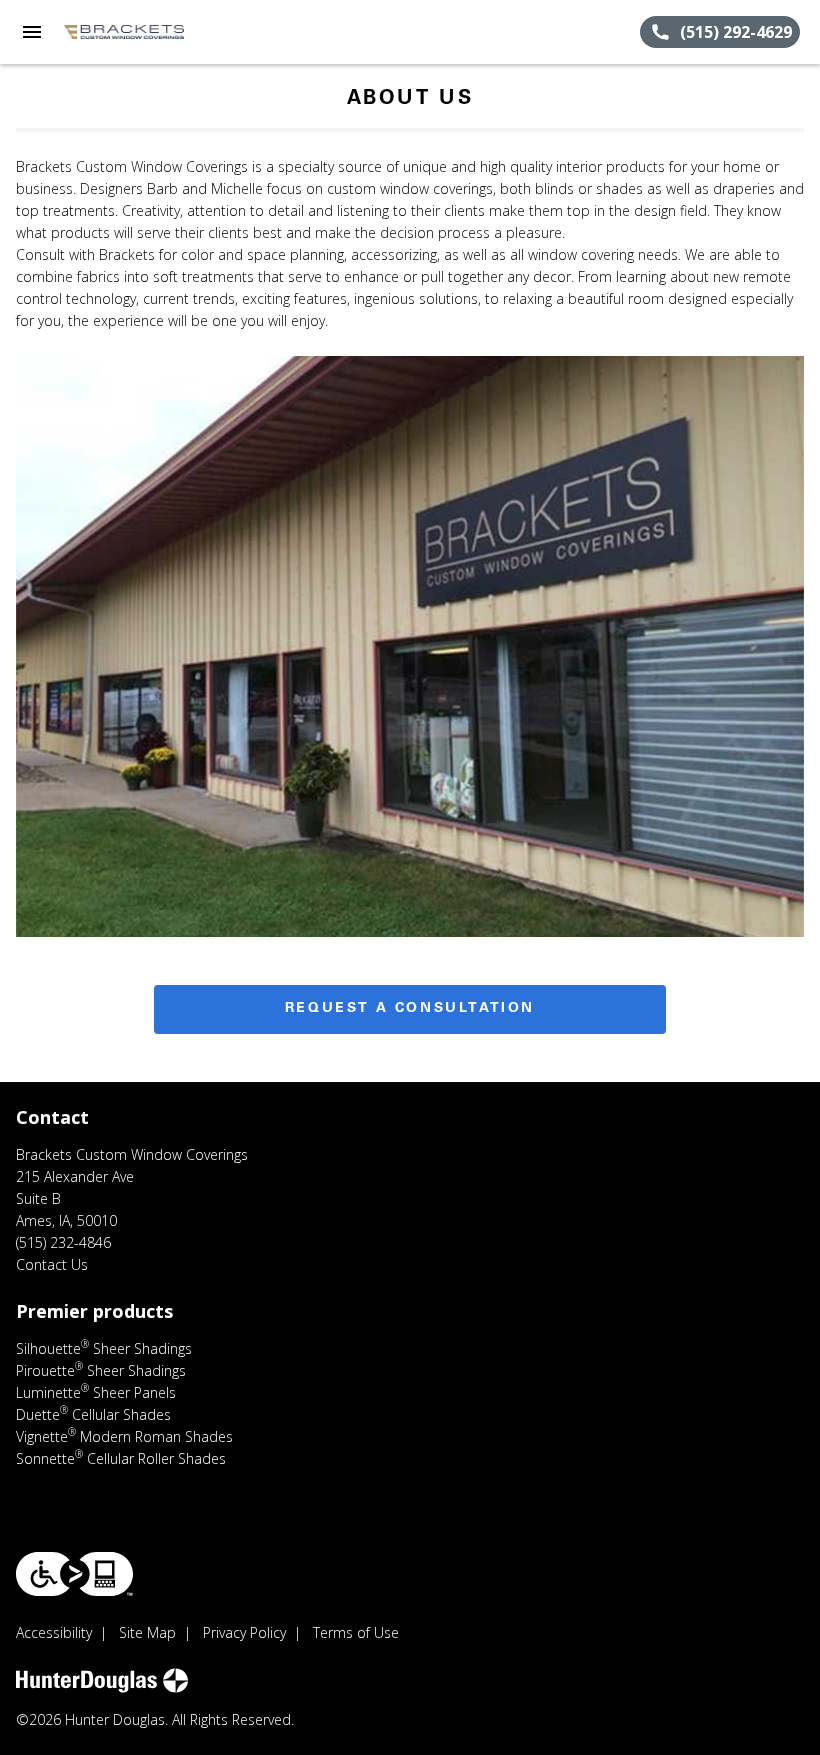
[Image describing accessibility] (74, 1574)
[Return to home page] (124, 32)
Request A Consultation (410, 1009)
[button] (32, 32)
